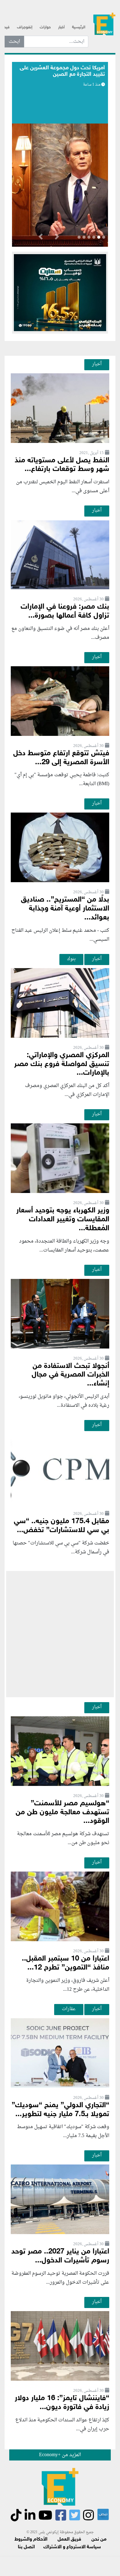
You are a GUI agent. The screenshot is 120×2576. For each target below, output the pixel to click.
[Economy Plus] (104, 25)
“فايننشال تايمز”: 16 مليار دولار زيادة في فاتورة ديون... (62, 2403)
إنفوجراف (25, 27)
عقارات (69, 2009)
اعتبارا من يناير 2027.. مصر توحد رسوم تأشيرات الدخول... (60, 2256)
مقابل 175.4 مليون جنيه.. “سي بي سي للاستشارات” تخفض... (62, 1526)
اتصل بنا (26, 2547)
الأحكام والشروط (31, 2539)
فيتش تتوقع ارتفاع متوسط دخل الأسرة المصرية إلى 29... (61, 758)
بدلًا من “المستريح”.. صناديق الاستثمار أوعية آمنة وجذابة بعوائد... (65, 909)
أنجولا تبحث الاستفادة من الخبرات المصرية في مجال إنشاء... (70, 1375)
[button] (57, 238)
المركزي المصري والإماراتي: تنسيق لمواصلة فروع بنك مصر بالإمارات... (62, 1064)
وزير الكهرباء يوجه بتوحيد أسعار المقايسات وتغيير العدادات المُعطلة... (63, 1220)
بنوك (71, 959)
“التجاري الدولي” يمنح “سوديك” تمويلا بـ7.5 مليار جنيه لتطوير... (60, 2110)
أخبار (61, 27)
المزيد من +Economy (60, 2455)
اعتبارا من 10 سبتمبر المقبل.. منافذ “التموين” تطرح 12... (66, 1963)
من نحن (99, 2539)
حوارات (45, 27)
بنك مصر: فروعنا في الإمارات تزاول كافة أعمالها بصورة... (65, 611)
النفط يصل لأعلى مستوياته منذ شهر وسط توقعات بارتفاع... (62, 465)
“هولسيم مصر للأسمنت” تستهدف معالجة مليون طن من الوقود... (62, 1813)
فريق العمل (69, 2539)
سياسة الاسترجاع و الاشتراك (72, 2547)
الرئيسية (79, 27)
